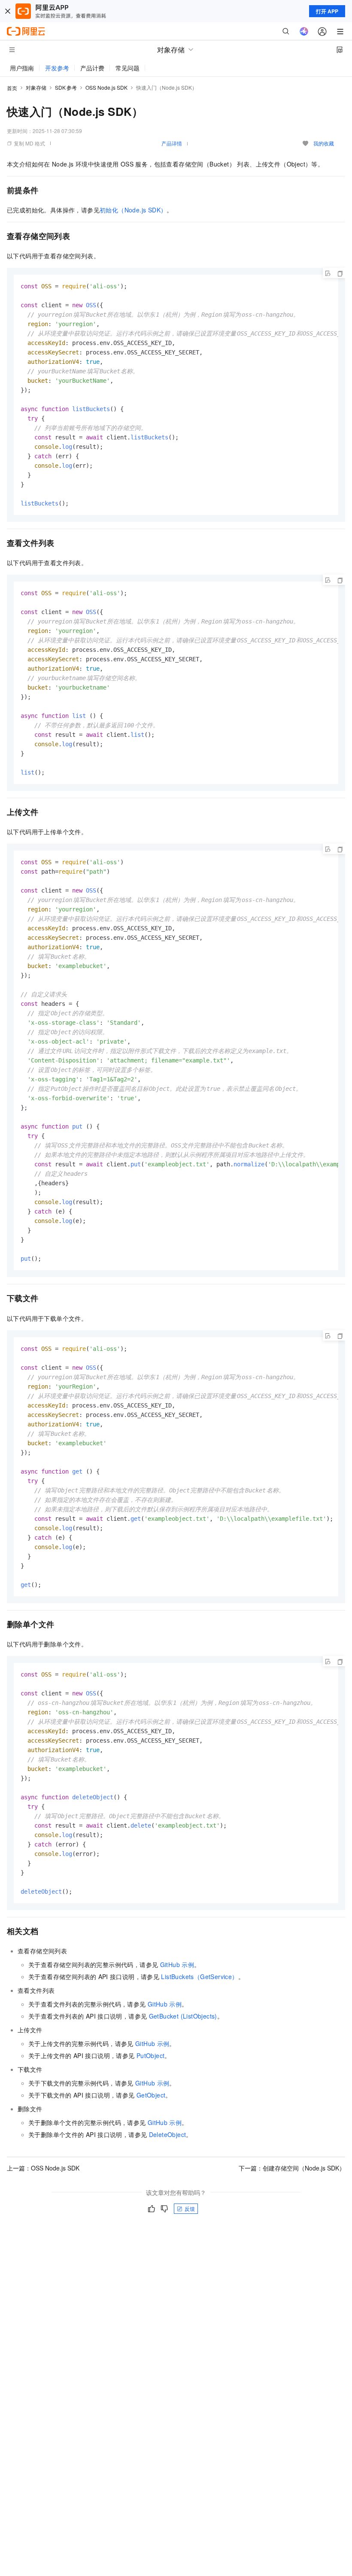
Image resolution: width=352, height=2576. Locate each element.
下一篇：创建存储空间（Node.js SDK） (292, 2168)
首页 (12, 88)
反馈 (190, 2208)
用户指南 (22, 68)
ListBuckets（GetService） (199, 1977)
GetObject (151, 2095)
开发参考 (57, 68)
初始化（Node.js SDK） (133, 210)
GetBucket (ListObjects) (183, 2016)
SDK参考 (66, 87)
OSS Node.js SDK (106, 87)
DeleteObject (168, 2134)
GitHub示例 (177, 1965)
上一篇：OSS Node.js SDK (43, 2168)
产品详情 (172, 143)
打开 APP (327, 11)
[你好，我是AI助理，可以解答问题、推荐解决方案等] (304, 31)
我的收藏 (324, 143)
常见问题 (127, 68)
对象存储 (36, 87)
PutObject (151, 2055)
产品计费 (92, 68)
